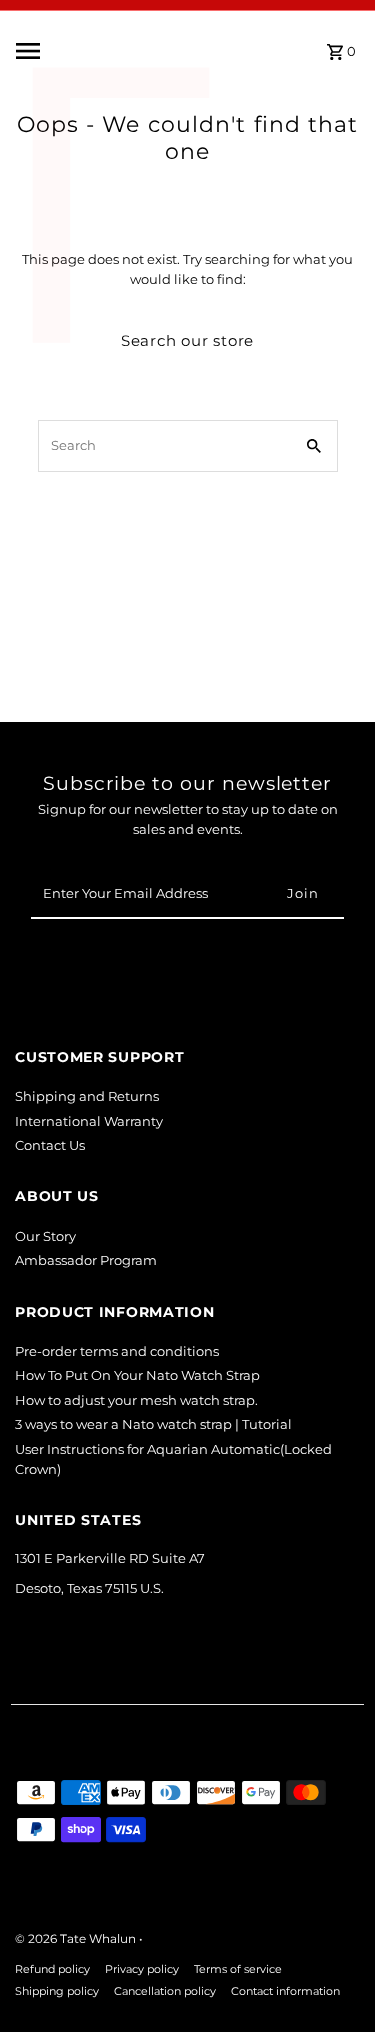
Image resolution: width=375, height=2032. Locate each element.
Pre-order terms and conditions (117, 1351)
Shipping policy (57, 1991)
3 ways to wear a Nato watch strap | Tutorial (153, 1424)
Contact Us (50, 1145)
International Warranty (89, 1121)
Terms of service (238, 1969)
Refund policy (52, 1969)
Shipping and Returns (87, 1096)
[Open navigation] (72, 51)
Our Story (45, 1236)
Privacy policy (142, 1969)
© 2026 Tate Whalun (77, 1938)
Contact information (285, 1991)
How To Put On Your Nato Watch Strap (137, 1375)
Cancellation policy (165, 1991)
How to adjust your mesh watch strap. (136, 1400)
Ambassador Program (86, 1260)
